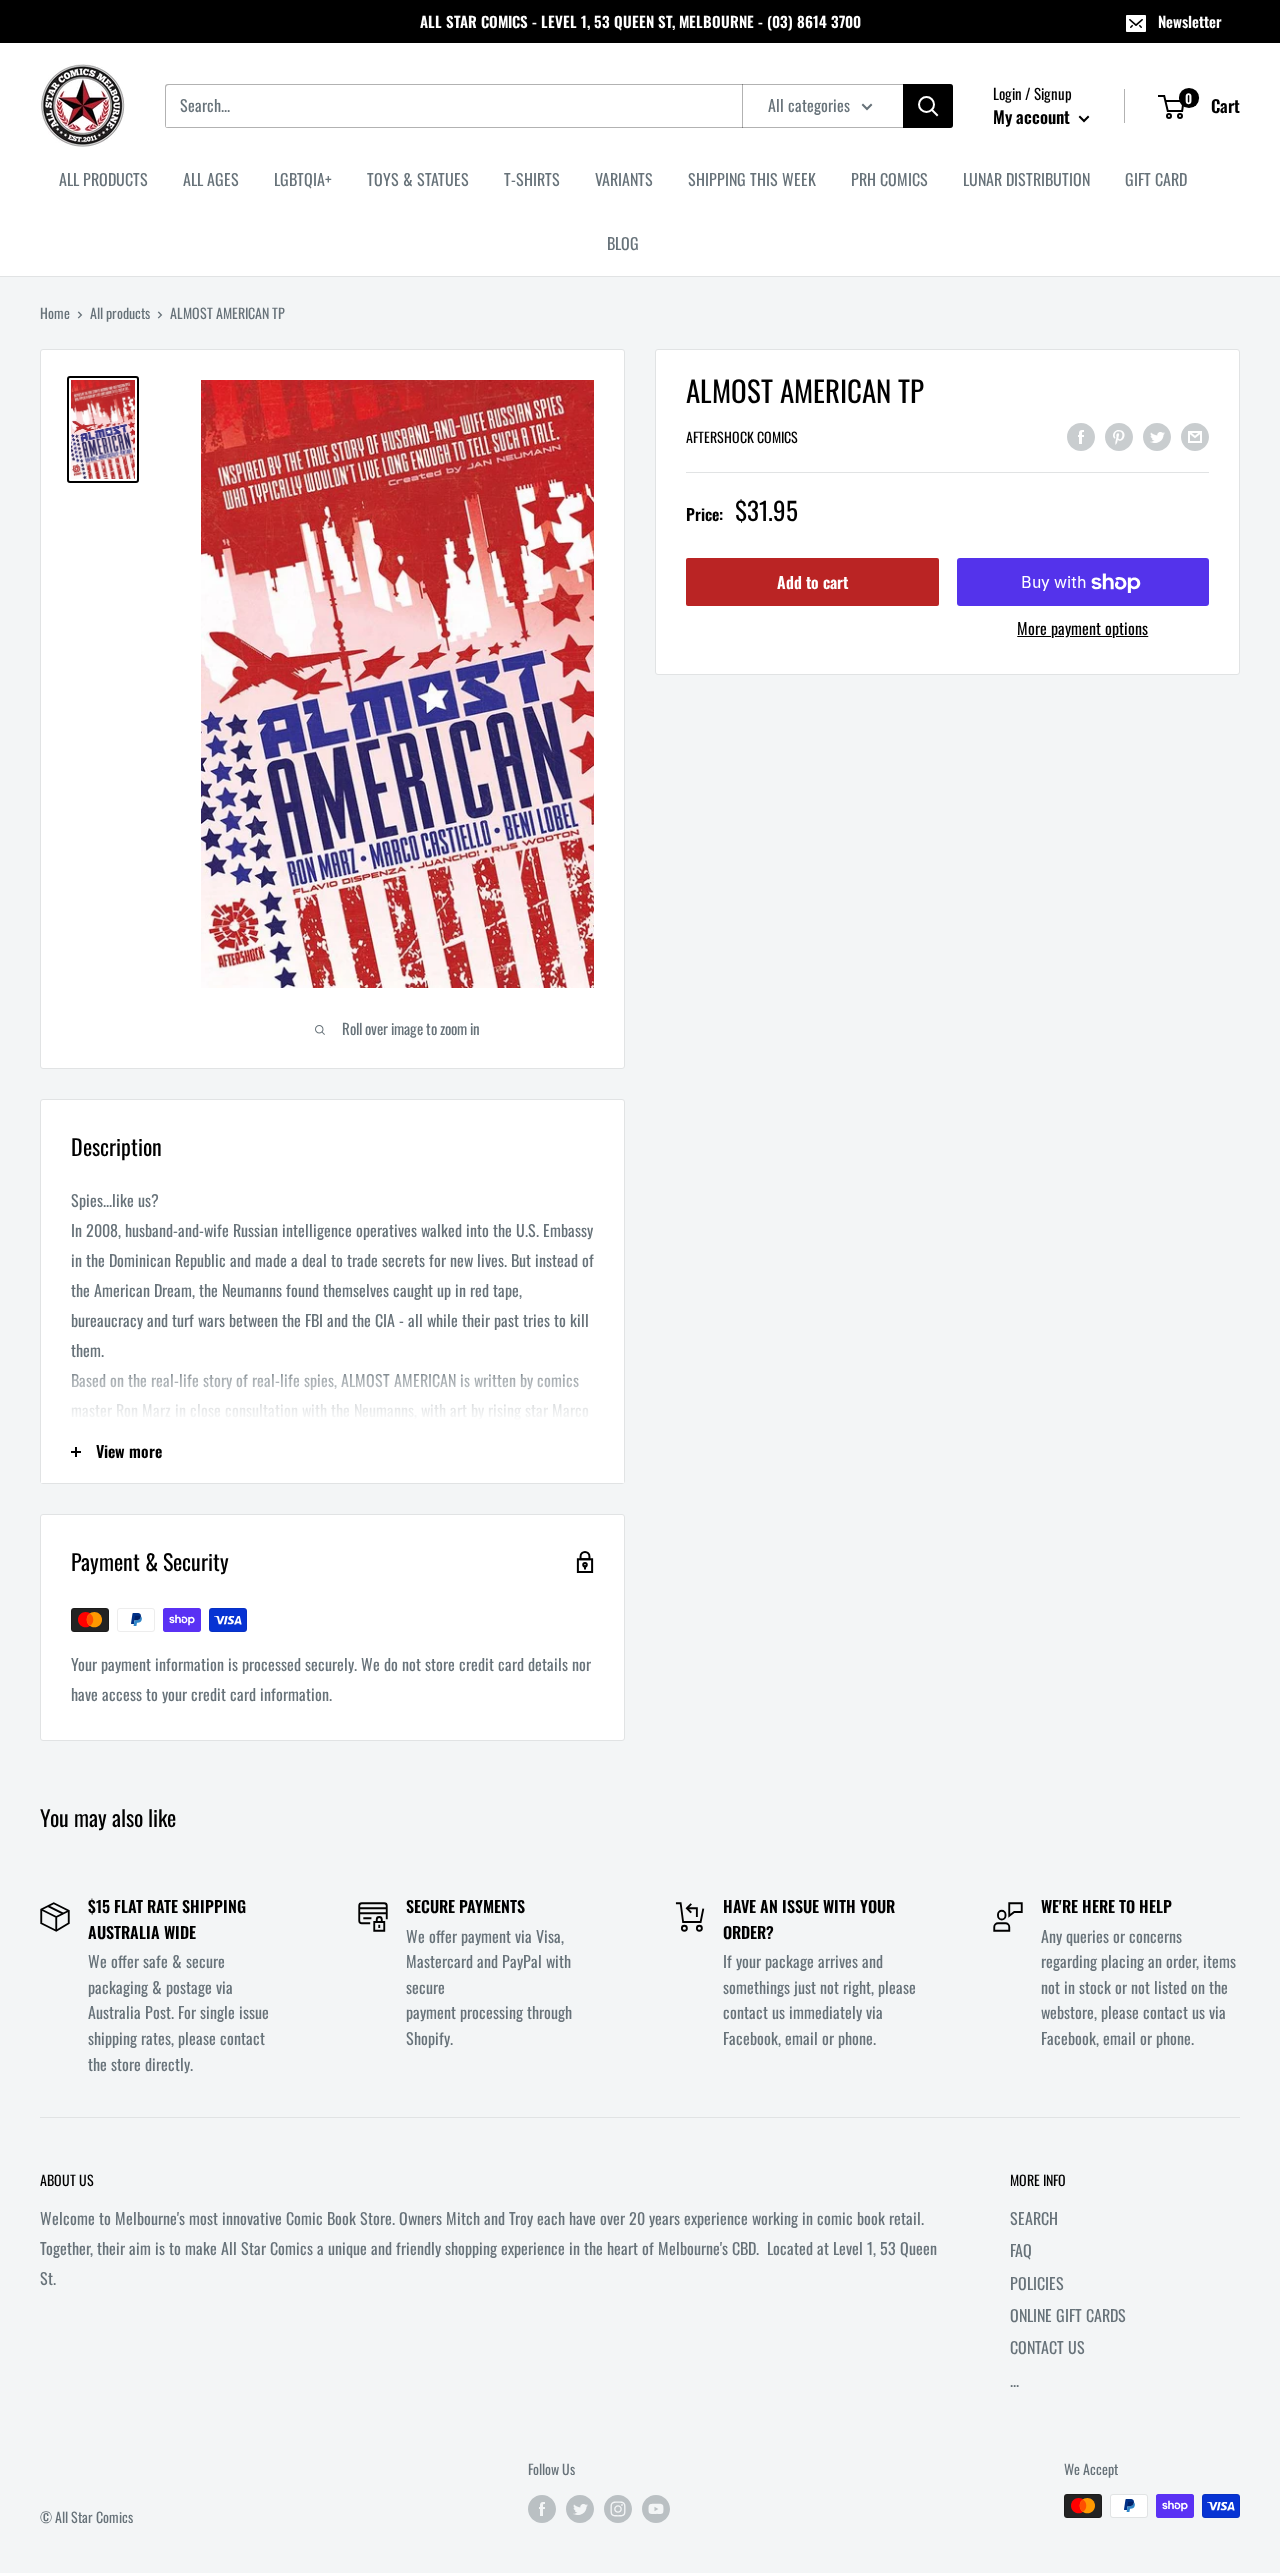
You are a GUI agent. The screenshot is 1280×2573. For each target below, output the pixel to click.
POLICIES (1037, 2283)
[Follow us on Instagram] (618, 2508)
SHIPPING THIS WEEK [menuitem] (752, 179)
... (1014, 2380)
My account (1033, 116)
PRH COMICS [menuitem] (889, 179)
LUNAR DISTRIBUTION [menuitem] (1026, 179)
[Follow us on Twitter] (580, 2508)
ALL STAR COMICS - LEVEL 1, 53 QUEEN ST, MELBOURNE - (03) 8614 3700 (640, 21)
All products (120, 312)
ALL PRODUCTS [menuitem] (103, 179)
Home (55, 312)
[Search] (928, 106)
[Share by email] (1195, 435)
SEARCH (1034, 2218)
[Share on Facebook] (1081, 435)
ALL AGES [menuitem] (211, 179)
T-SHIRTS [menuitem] (532, 179)
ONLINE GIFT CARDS (1068, 2315)
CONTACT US (1047, 2347)
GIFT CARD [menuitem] (1156, 179)
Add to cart (812, 583)
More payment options (1082, 629)
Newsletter (1190, 21)
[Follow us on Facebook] (542, 2508)
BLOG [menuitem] (623, 243)
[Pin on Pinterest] (1119, 435)
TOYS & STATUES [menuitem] (418, 179)
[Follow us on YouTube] (656, 2508)
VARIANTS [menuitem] (624, 179)
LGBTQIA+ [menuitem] (303, 179)
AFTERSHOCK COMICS (742, 437)
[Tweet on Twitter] (1157, 435)
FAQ (1021, 2250)
